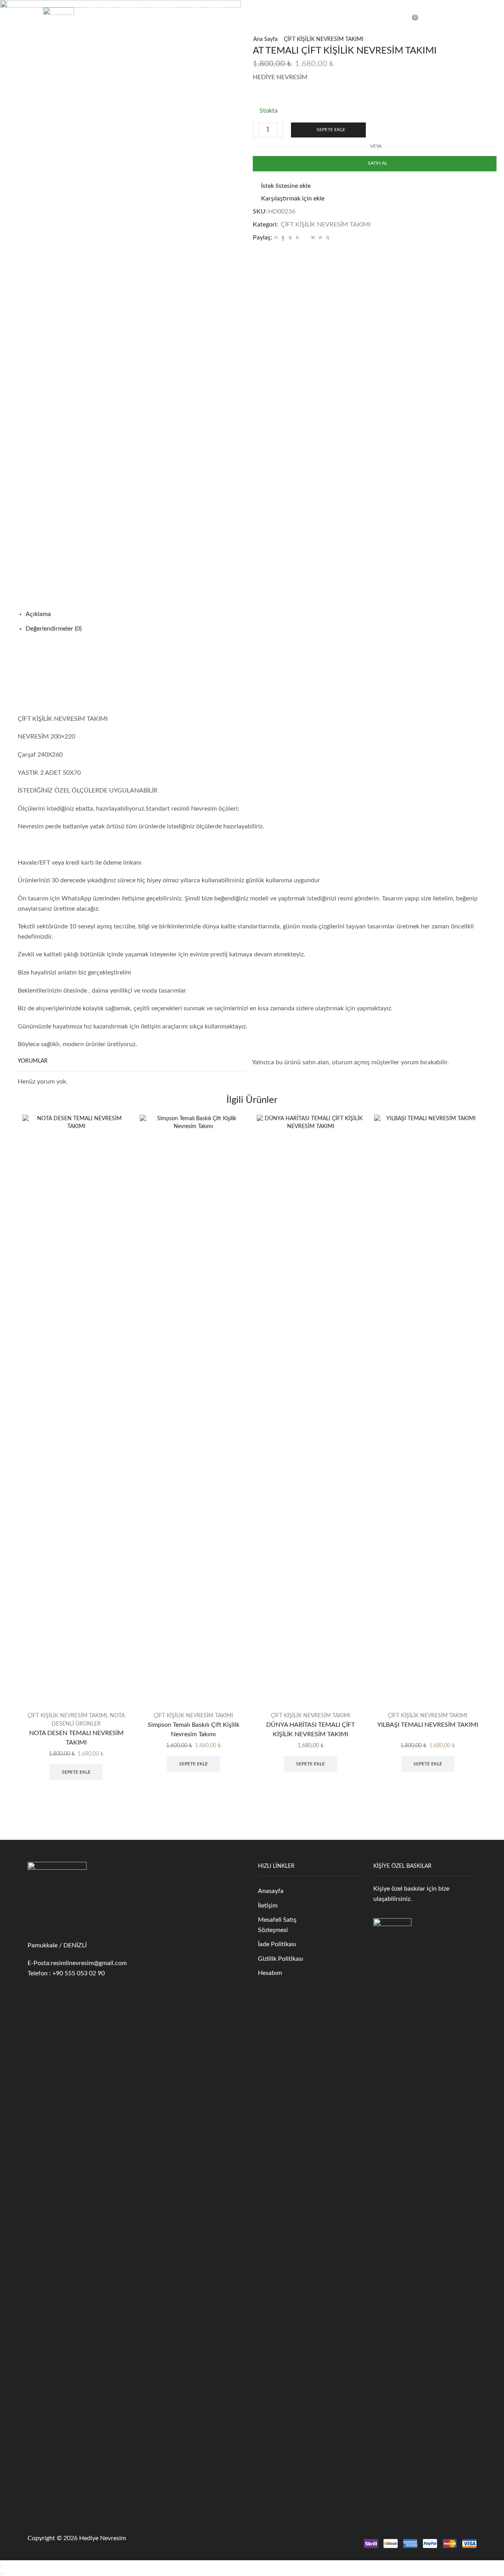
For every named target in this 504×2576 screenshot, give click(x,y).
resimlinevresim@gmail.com (89, 1963)
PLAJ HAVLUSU (210, 10)
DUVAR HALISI (241, 26)
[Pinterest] (297, 238)
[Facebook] (283, 238)
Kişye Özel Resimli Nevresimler (133, 10)
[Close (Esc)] (1, 2566)
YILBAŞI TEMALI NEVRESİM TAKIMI (428, 1725)
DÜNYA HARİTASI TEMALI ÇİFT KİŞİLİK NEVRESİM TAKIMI (310, 1730)
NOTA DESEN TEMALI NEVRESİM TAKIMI (76, 1738)
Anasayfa (271, 1891)
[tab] (38, 614)
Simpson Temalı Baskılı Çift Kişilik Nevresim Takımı (194, 1730)
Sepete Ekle (331, 130)
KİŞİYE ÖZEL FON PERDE (269, 10)
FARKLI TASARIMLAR (293, 26)
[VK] (290, 238)
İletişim (268, 1906)
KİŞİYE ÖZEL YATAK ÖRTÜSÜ (178, 26)
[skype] (327, 238)
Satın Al (378, 163)
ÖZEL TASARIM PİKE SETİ (341, 10)
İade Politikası (277, 1944)
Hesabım (270, 1973)
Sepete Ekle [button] (76, 1772)
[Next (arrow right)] (4, 2574)
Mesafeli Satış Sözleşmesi (277, 1925)
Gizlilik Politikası (281, 1959)
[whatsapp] (320, 238)
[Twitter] (276, 238)
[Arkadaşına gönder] (305, 238)
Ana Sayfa (265, 39)
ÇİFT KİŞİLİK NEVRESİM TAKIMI (324, 39)
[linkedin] (313, 238)
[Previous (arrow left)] (1, 2574)
